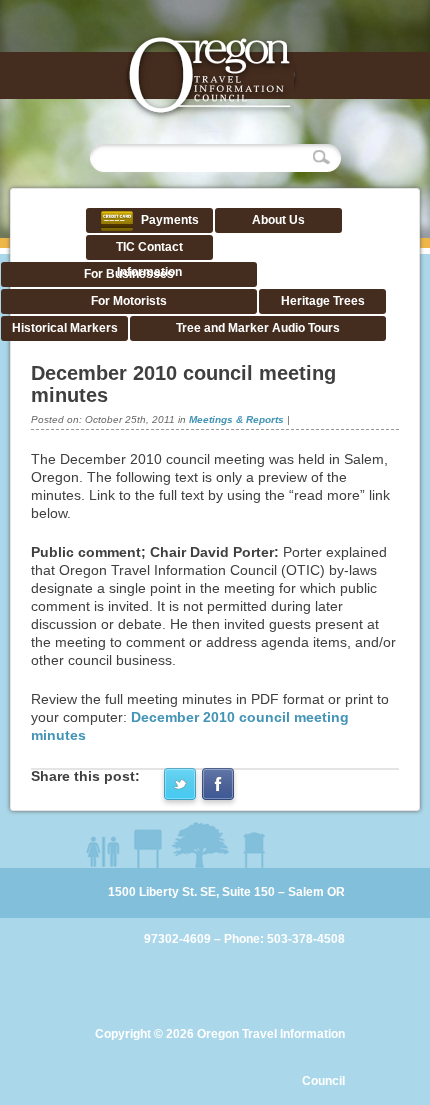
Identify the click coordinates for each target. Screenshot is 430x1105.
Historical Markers (65, 328)
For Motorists (129, 301)
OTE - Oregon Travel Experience (211, 78)
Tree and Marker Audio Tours (258, 328)
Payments (168, 220)
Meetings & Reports (236, 419)
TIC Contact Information (149, 259)
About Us (278, 220)
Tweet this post (180, 784)
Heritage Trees (323, 301)
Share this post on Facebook (218, 784)
